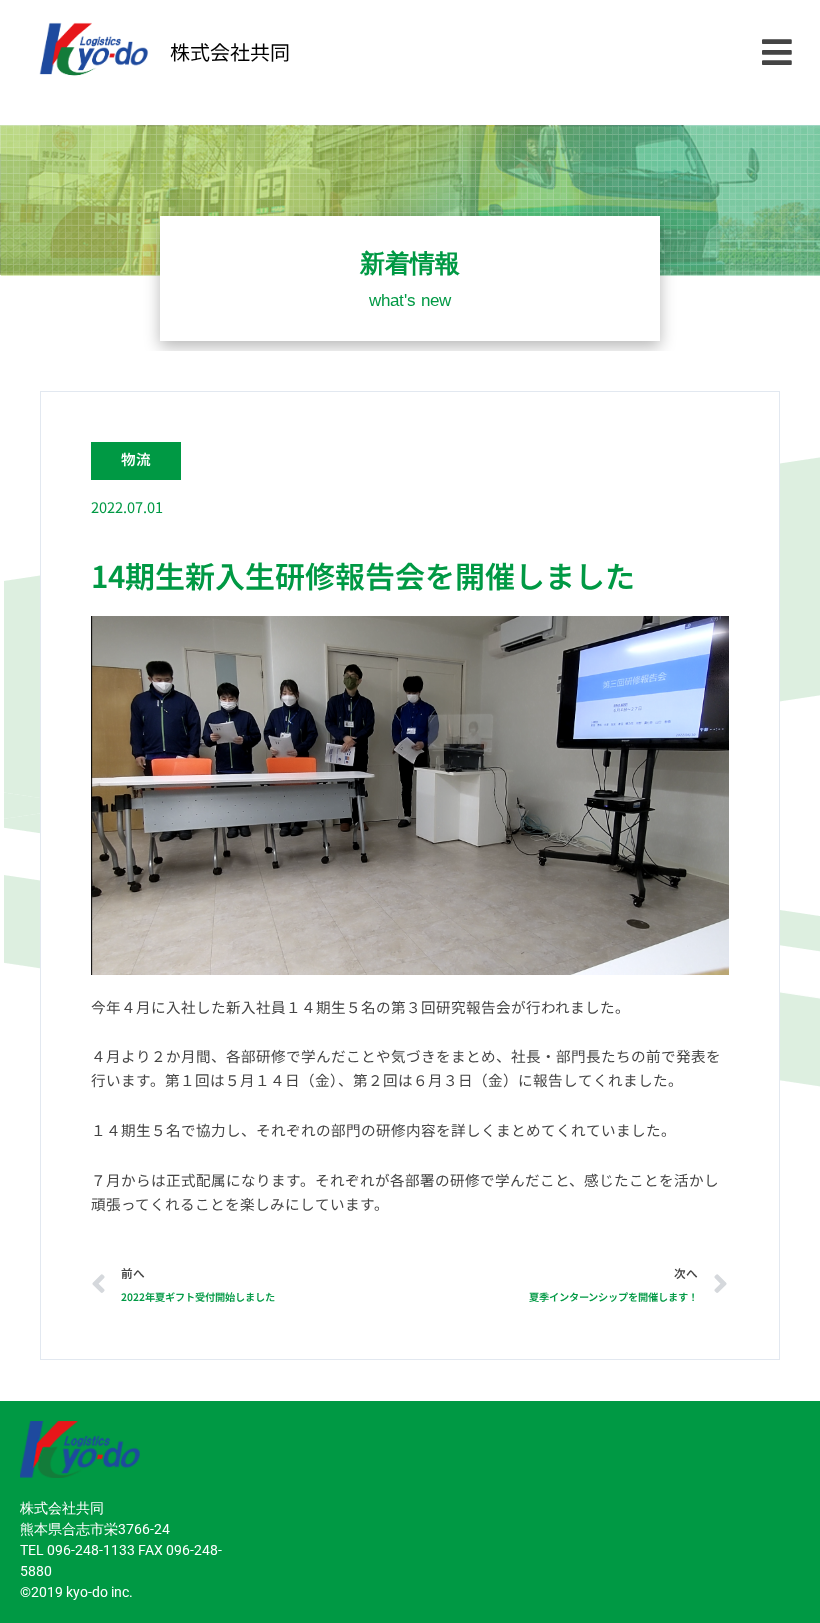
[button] (776, 52)
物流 (136, 458)
